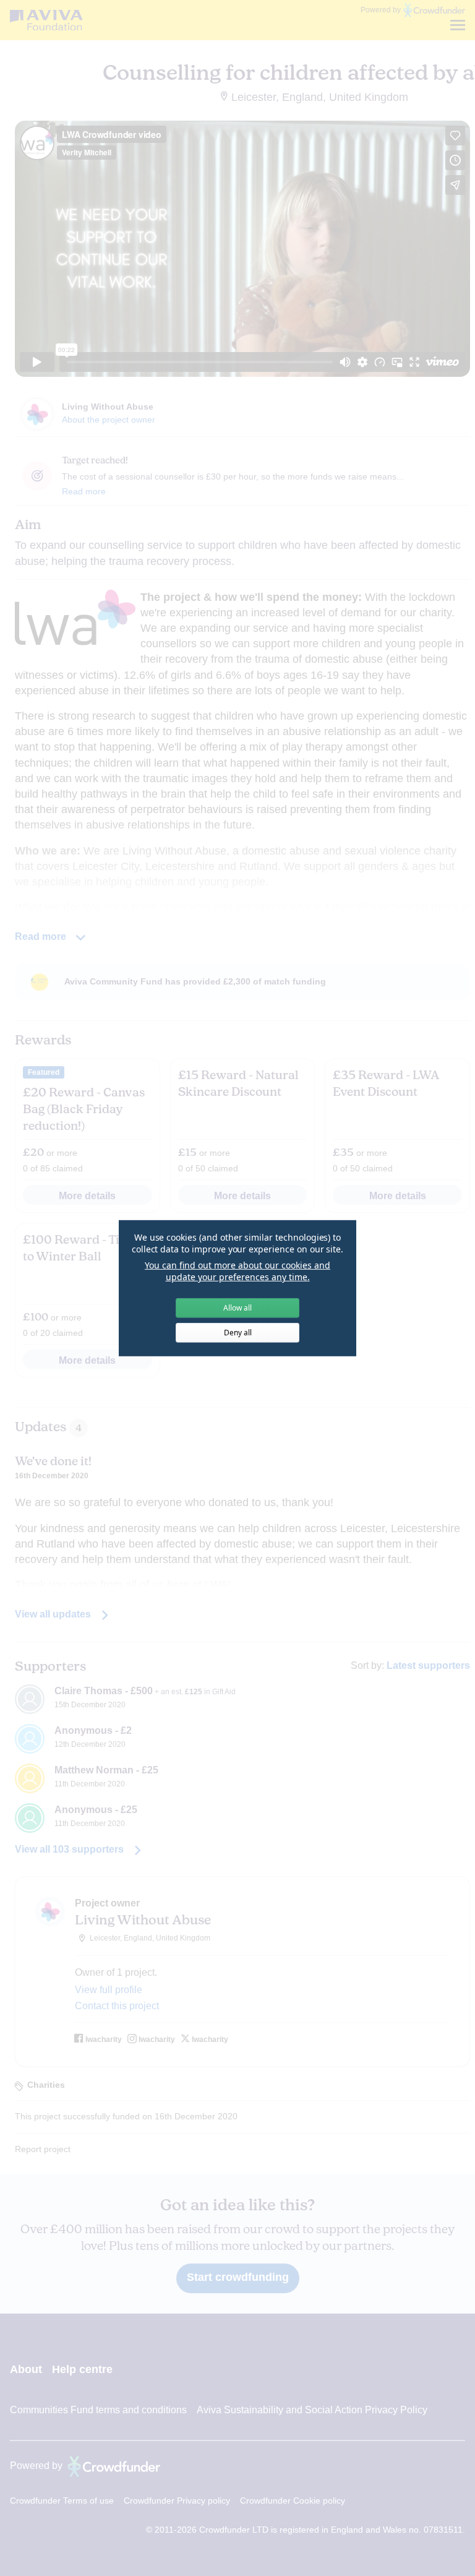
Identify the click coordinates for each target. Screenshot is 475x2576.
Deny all (238, 1333)
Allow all (237, 1308)
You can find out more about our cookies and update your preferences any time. (237, 1271)
